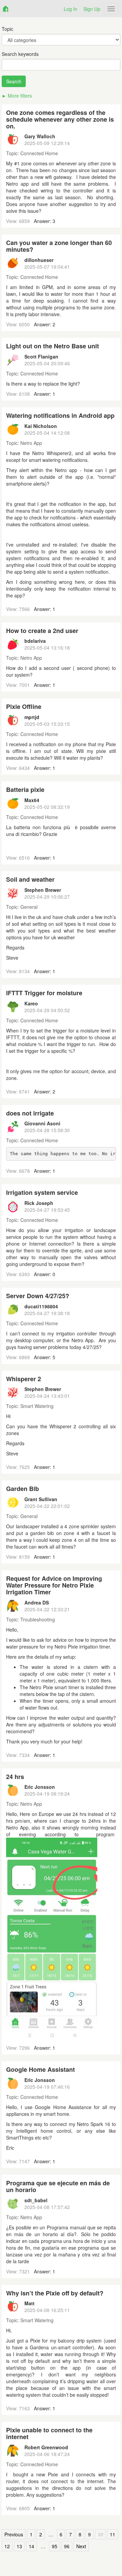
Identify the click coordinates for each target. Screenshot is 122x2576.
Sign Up (92, 9)
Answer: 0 (45, 1274)
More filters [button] (20, 96)
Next (81, 2546)
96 (67, 2546)
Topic (7, 29)
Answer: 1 (45, 394)
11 (113, 2534)
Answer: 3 (45, 221)
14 (32, 2546)
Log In (70, 9)
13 (19, 2546)
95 (55, 2546)
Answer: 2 (45, 324)
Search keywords (20, 54)
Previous (14, 2534)
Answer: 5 (45, 1357)
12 (7, 2546)
